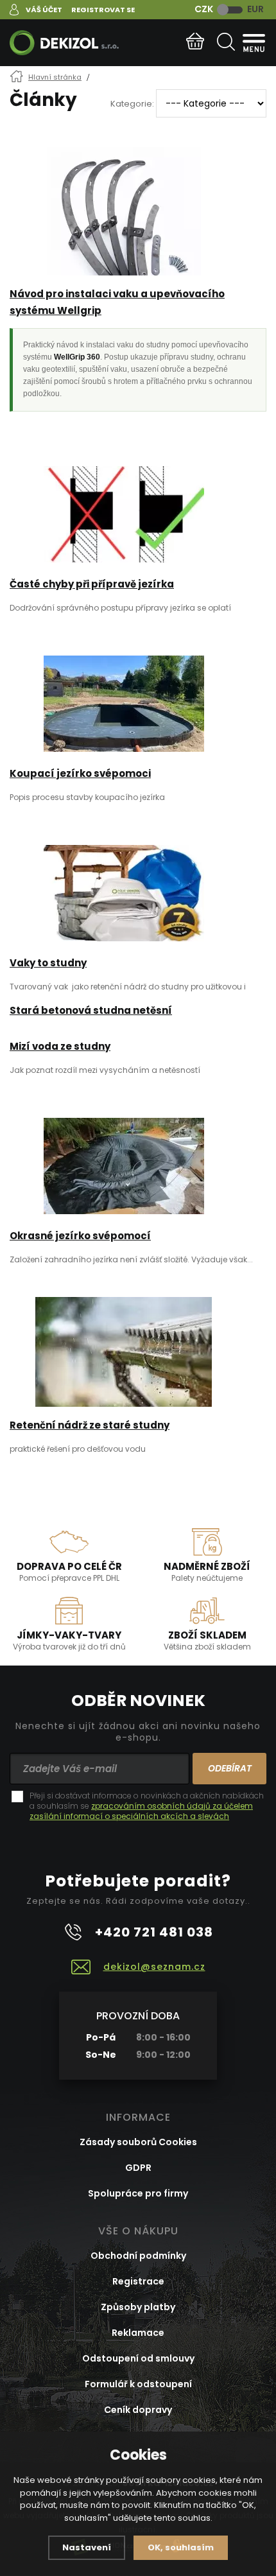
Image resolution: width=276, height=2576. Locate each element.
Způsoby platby (138, 2307)
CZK (204, 9)
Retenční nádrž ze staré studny (90, 1425)
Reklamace (138, 2333)
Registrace (138, 2281)
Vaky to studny (48, 963)
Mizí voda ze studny (60, 1046)
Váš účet (44, 10)
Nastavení (87, 2547)
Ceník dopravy (138, 2410)
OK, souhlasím (181, 2547)
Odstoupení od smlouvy (138, 2358)
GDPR (138, 2168)
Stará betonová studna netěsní (91, 1010)
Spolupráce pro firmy (138, 2193)
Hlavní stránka (55, 77)
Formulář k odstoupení (138, 2384)
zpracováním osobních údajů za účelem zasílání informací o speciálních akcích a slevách (141, 1811)
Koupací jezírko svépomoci (80, 773)
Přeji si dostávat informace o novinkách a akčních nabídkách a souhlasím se (147, 1806)
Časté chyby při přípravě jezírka (92, 584)
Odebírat (230, 1768)
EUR (255, 9)
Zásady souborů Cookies (138, 2142)
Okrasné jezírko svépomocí (80, 1236)
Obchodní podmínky (138, 2256)
